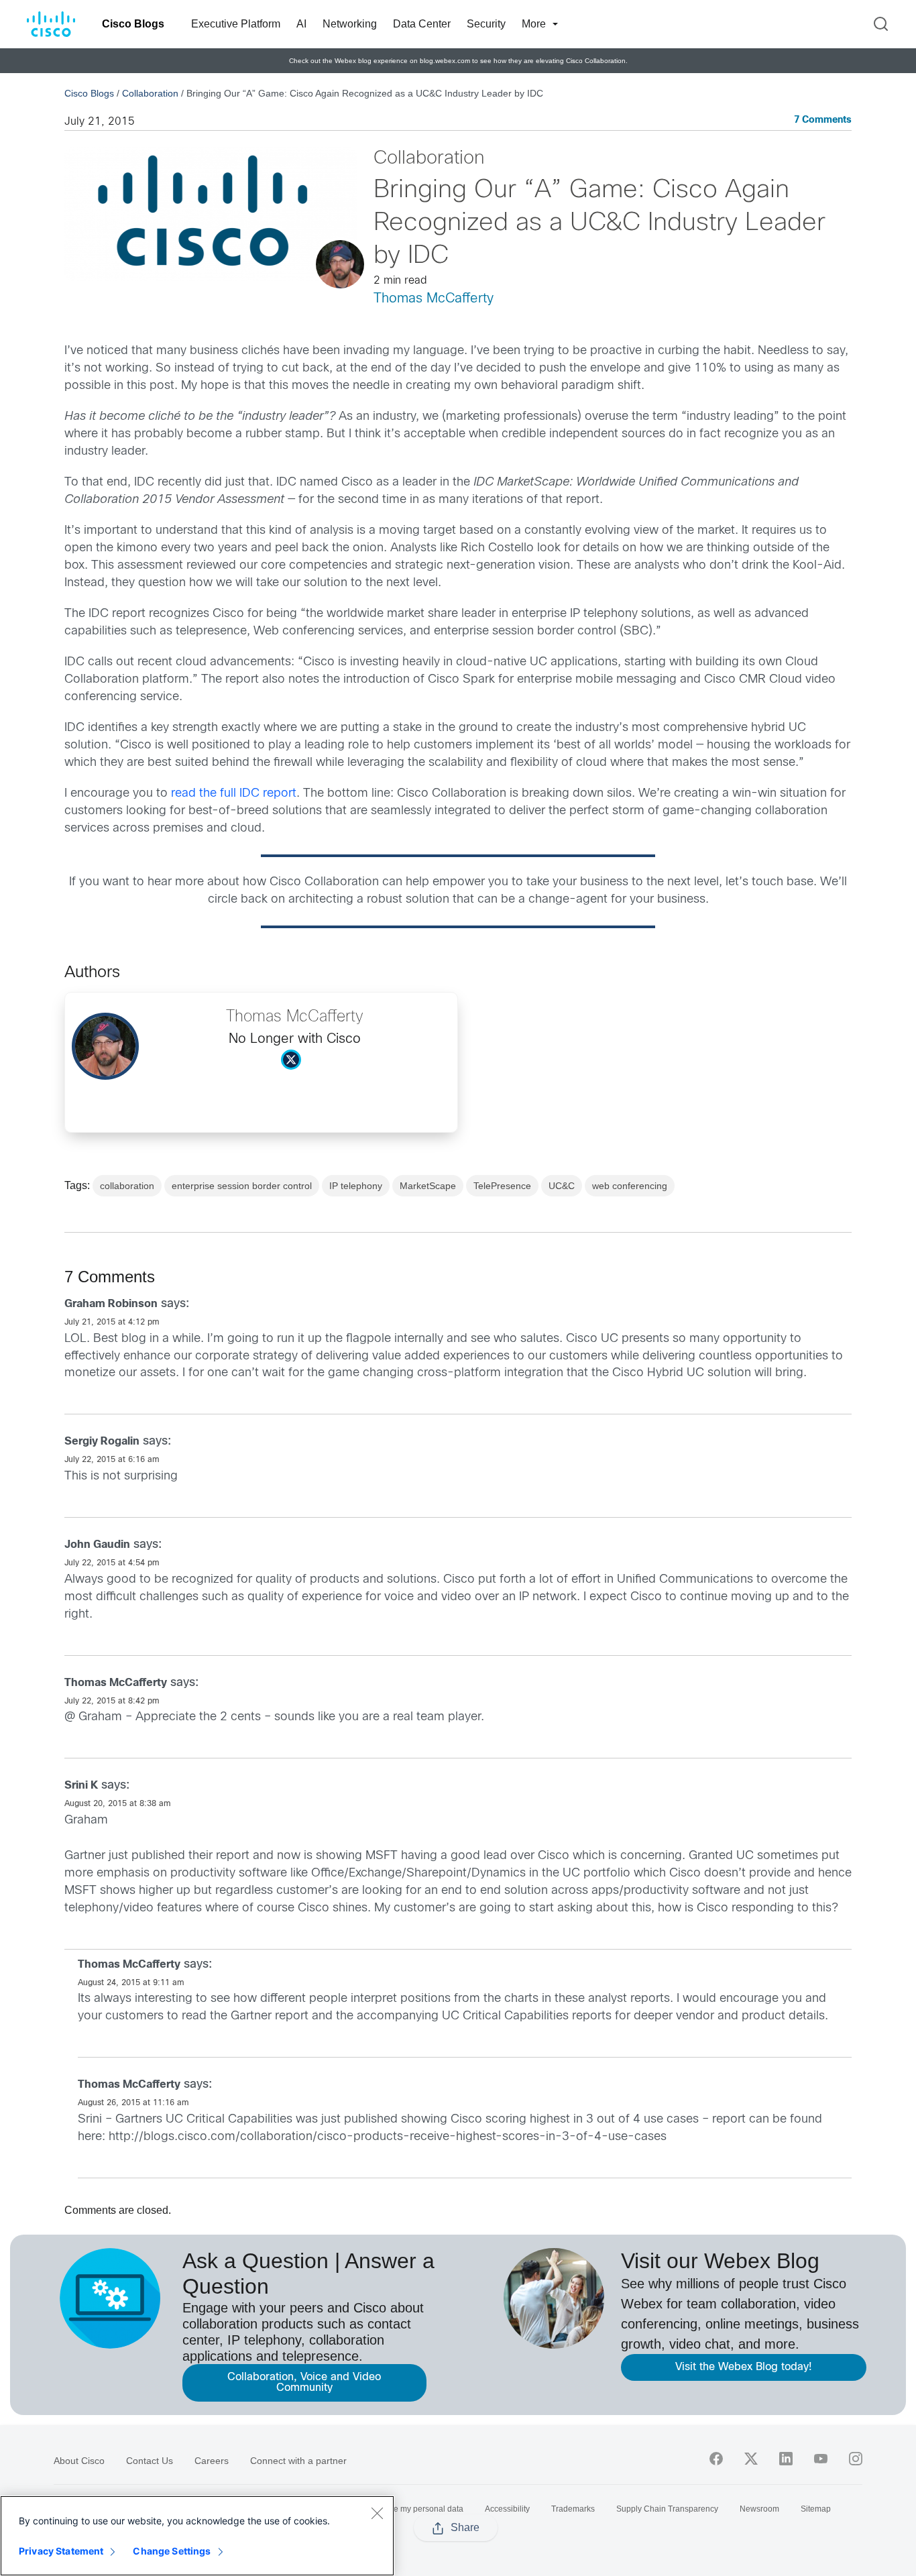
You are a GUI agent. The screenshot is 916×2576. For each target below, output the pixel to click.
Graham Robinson (111, 1304)
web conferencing (630, 1186)
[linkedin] (786, 2459)
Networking (350, 24)
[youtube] (821, 2459)
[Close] (377, 2513)
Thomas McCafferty (434, 299)
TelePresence (502, 1186)
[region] (197, 2536)
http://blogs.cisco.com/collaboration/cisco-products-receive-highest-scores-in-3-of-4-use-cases (388, 2137)
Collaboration (150, 93)
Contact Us (150, 2461)
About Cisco (79, 2461)
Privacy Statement (61, 2551)
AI (301, 24)
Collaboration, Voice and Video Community (304, 2383)
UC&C (562, 1186)
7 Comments (823, 120)
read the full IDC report (234, 794)
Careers (212, 2461)
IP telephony (356, 1186)
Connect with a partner (298, 2461)
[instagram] (856, 2459)
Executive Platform (236, 24)
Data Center (422, 24)
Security (486, 24)
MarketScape (428, 1186)
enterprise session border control (242, 1186)
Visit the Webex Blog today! (744, 2367)
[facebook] (716, 2459)
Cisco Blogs (133, 24)
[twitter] (751, 2459)
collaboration (127, 1186)
